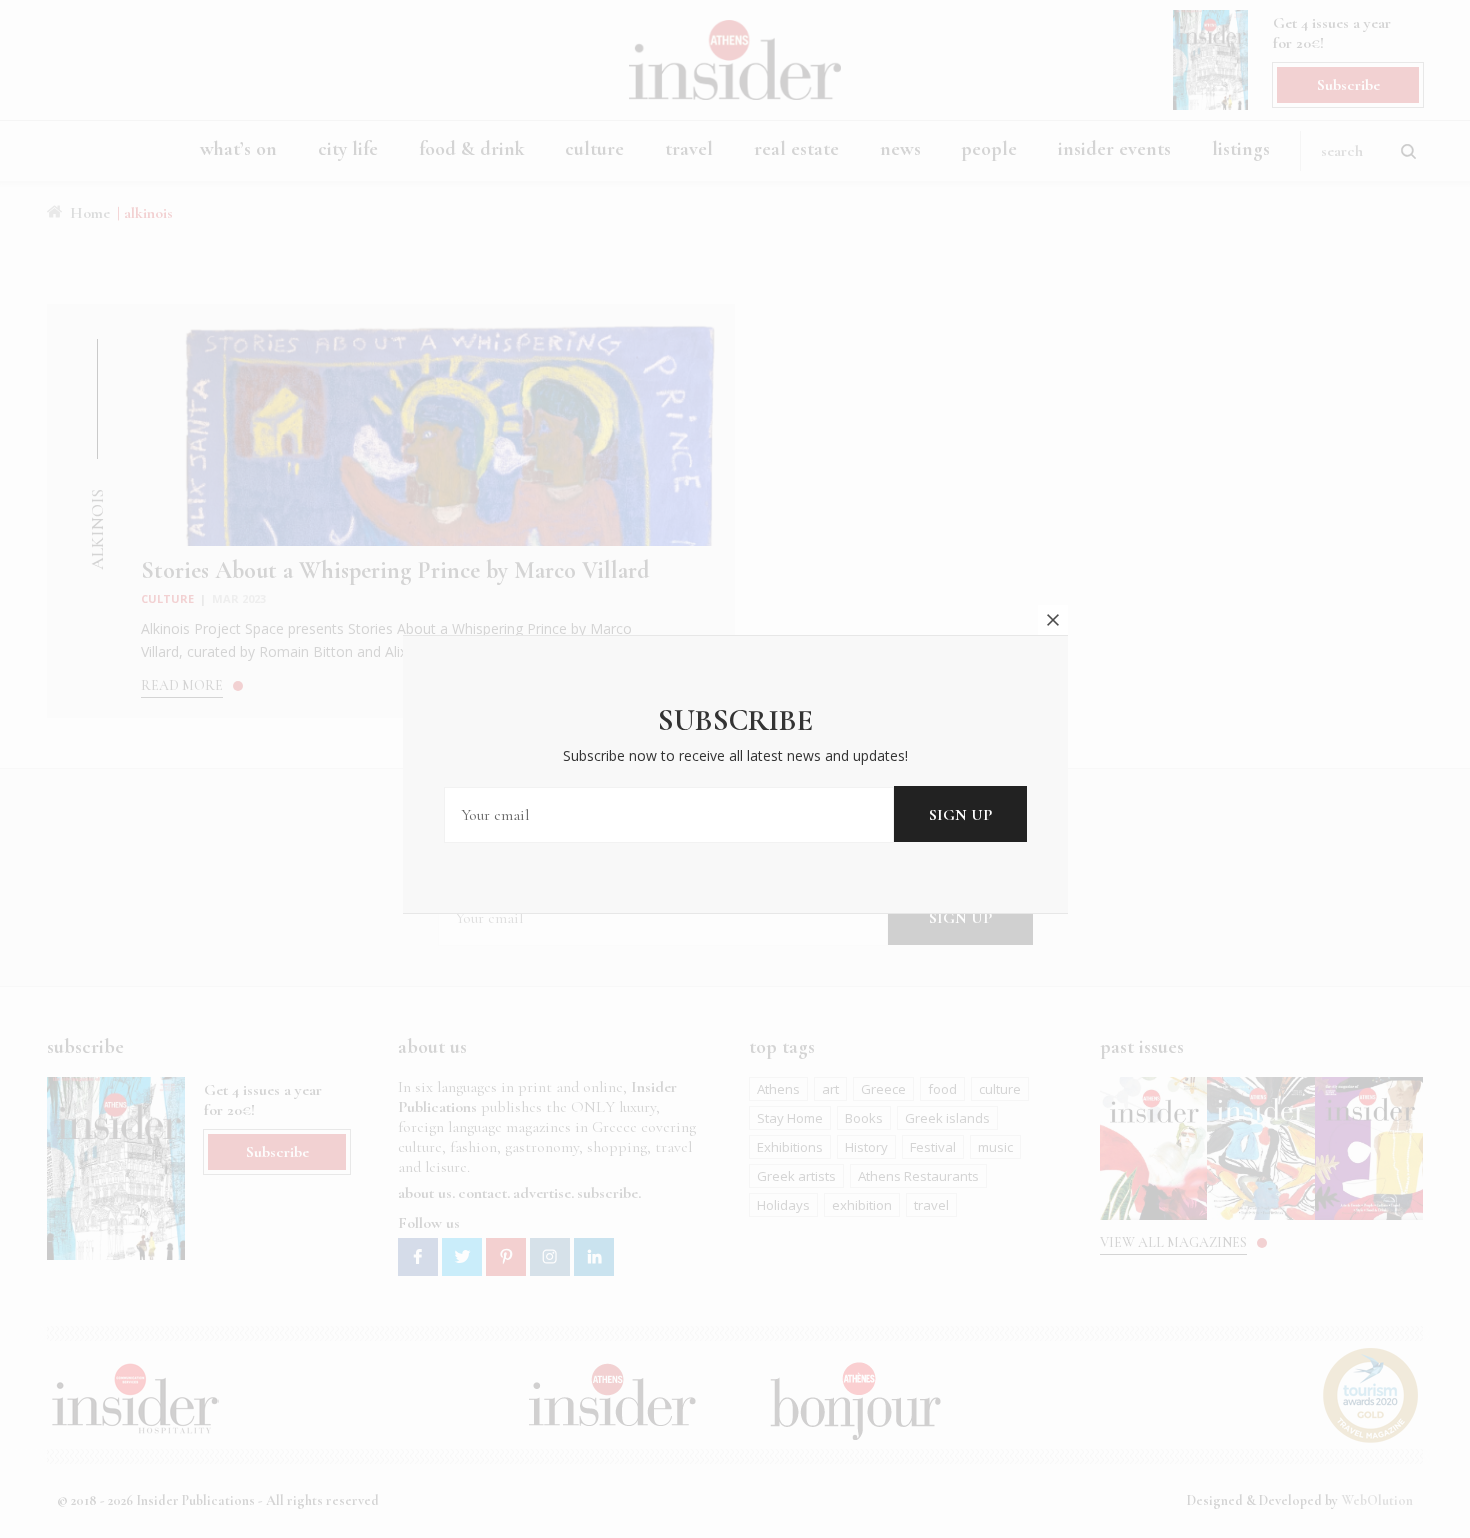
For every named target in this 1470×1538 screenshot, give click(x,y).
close (1053, 620)
